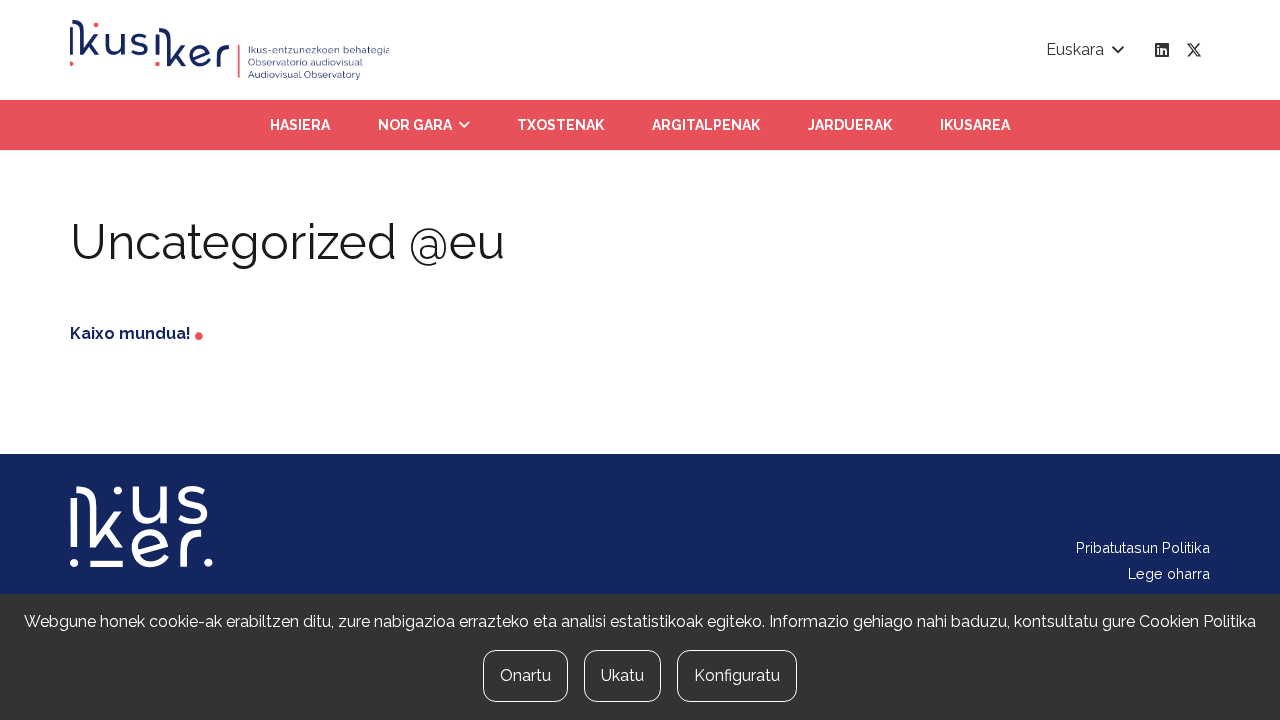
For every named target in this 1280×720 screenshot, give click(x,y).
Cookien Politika (1197, 621)
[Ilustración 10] (229, 50)
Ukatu (622, 675)
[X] (1194, 50)
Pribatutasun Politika (1143, 547)
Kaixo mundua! (130, 333)
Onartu (525, 675)
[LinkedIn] (1162, 50)
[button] (1084, 50)
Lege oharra (1169, 573)
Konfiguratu (737, 675)
